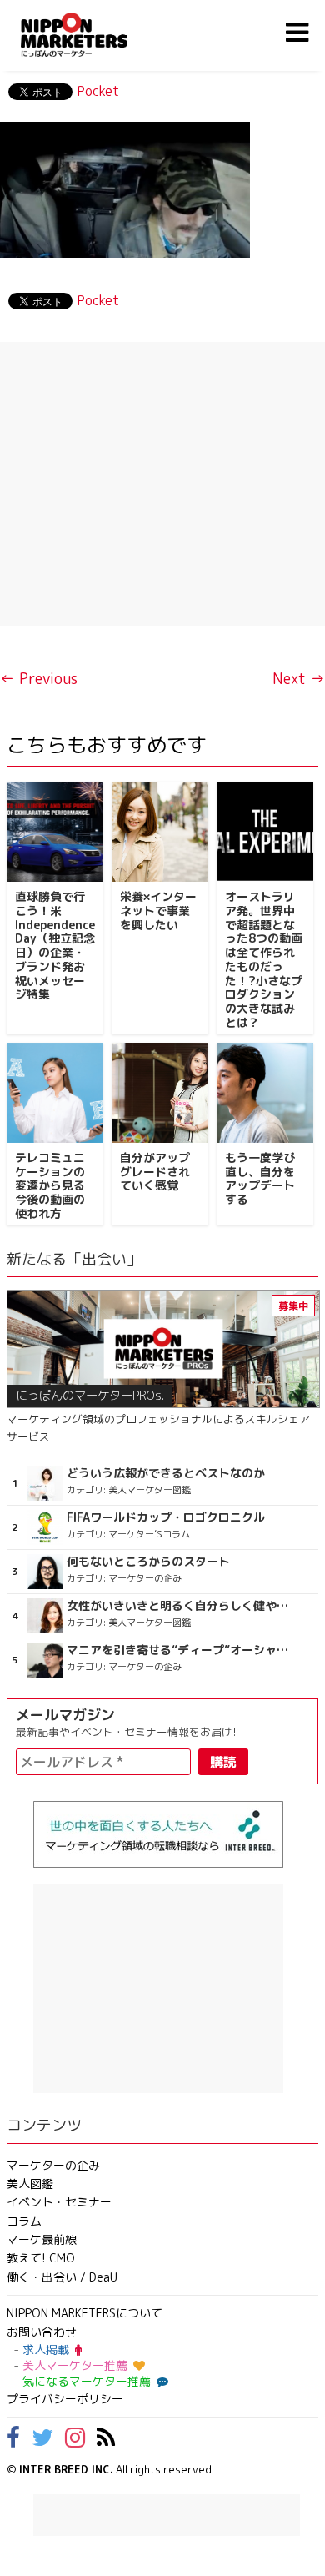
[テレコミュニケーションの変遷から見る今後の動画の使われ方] (55, 1093)
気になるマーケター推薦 (87, 2381)
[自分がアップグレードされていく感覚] (160, 1093)
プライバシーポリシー (65, 2399)
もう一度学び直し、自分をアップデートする (260, 1178)
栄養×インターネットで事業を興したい (158, 911)
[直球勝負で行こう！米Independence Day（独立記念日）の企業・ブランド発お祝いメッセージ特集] (55, 832)
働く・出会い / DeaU (62, 2277)
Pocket (98, 91)
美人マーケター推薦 (75, 2365)
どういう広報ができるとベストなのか (166, 1473)
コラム (24, 2221)
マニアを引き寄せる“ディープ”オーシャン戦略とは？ (179, 1650)
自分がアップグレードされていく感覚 (155, 1172)
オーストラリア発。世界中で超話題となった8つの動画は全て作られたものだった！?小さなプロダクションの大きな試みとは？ (264, 959)
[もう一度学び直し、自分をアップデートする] (265, 1093)
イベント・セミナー (59, 2202)
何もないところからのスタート (148, 1562)
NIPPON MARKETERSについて (85, 2313)
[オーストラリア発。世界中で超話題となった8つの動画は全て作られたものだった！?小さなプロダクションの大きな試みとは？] (265, 832)
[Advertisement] (162, 484)
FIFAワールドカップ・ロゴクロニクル (166, 1517)
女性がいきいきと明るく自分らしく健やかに (179, 1606)
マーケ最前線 (42, 2239)
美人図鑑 (30, 2184)
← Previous (39, 679)
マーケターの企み (53, 2165)
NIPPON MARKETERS (91, 35)
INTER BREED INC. (66, 2469)
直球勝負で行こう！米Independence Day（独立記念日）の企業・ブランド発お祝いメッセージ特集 (55, 946)
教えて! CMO (41, 2258)
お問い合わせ (42, 2332)
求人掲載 (46, 2350)
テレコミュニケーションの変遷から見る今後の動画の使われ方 (50, 1185)
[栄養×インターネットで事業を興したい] (160, 832)
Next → (299, 679)
